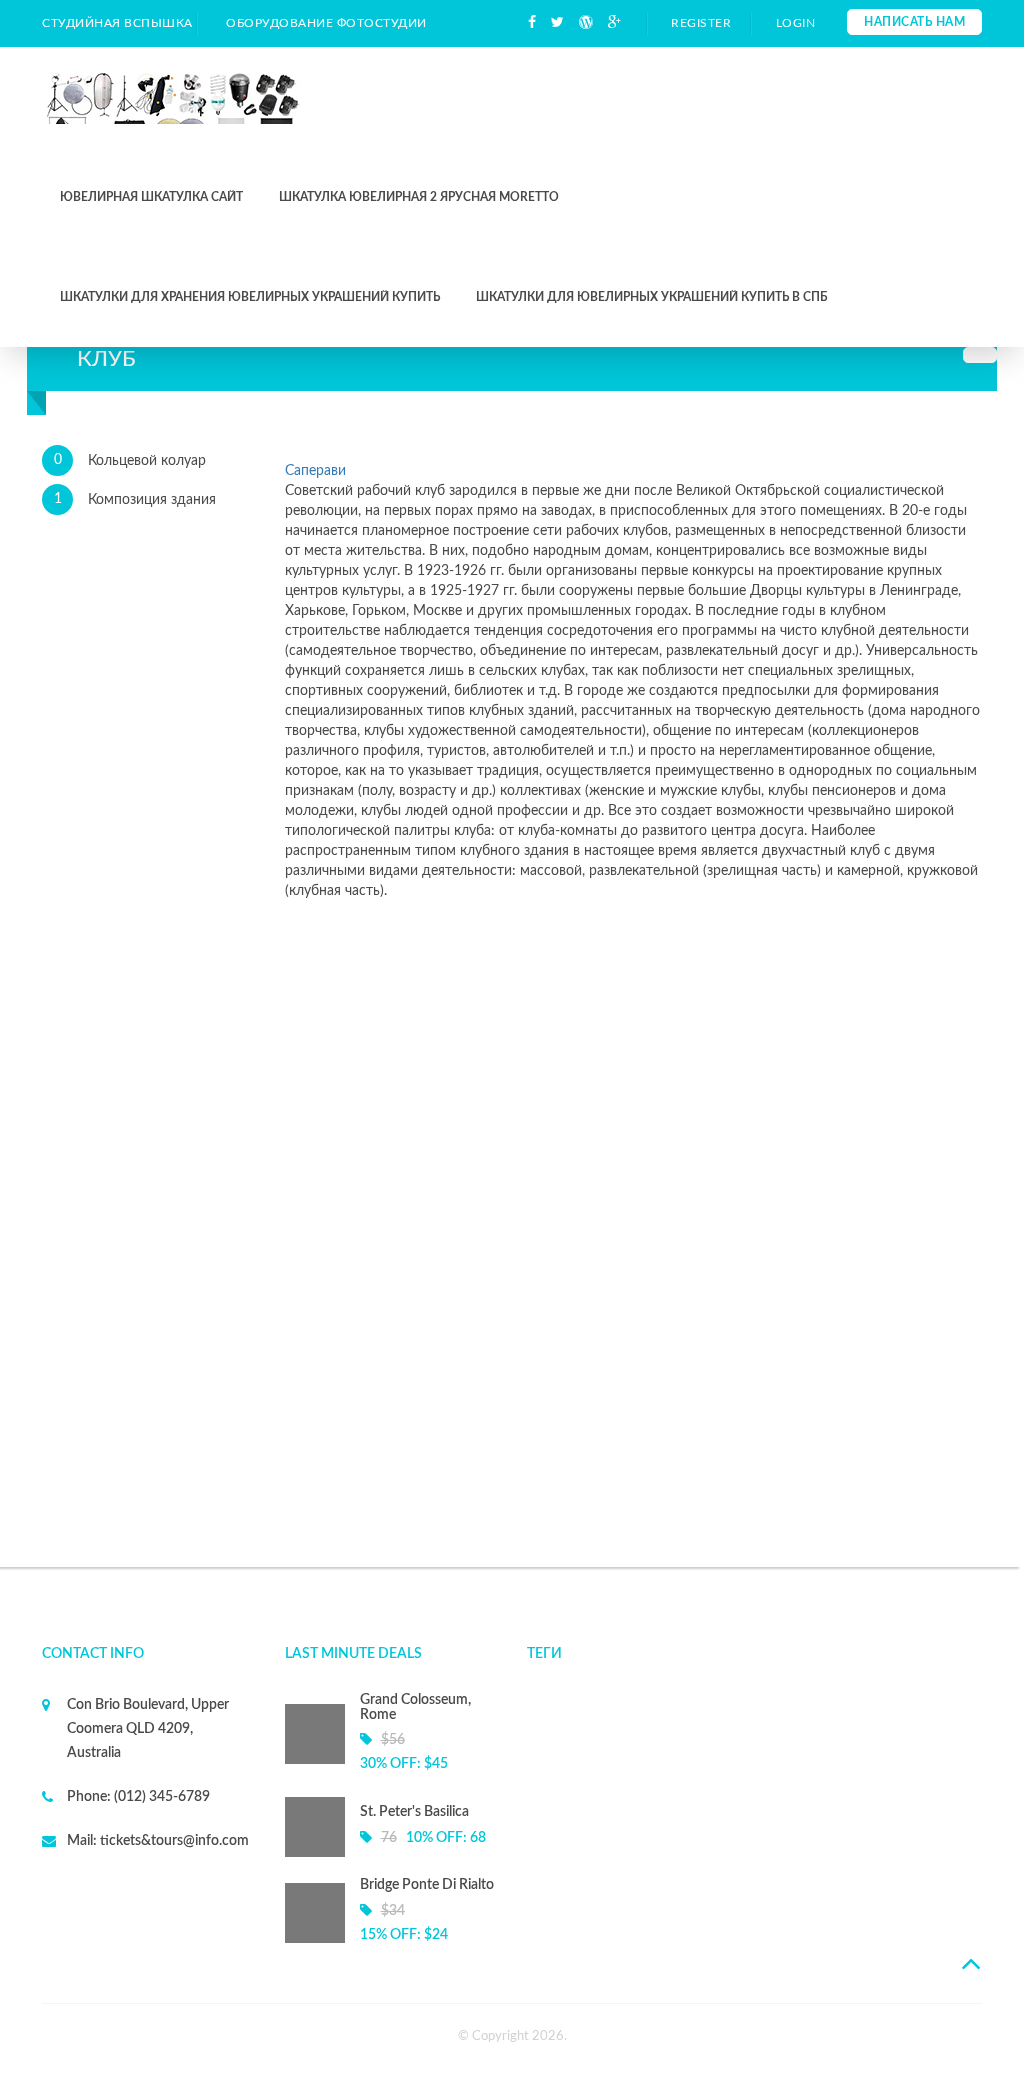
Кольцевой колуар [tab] (130, 460)
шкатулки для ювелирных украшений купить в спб (652, 297)
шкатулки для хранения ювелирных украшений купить (250, 297)
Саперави (315, 471)
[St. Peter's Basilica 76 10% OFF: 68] (391, 1853)
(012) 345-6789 (160, 1797)
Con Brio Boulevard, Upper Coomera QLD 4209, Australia (148, 1729)
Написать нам (914, 22)
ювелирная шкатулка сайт (151, 197)
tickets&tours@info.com (173, 1841)
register (701, 23)
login (796, 23)
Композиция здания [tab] (135, 499)
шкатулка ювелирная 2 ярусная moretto (419, 197)
